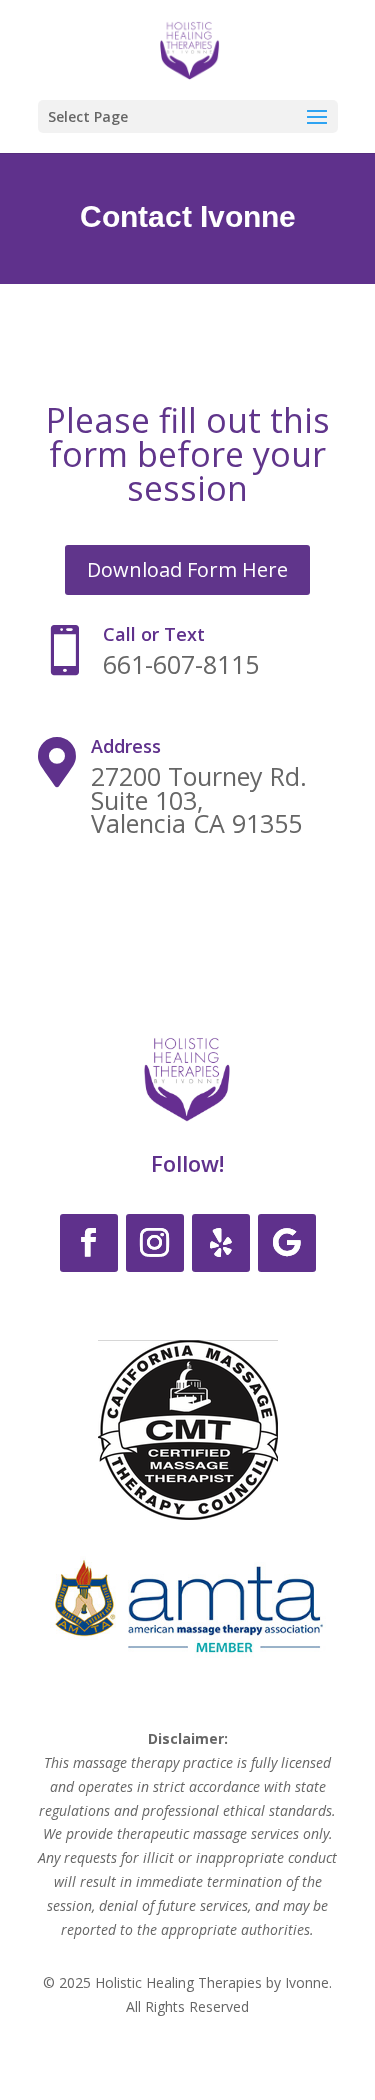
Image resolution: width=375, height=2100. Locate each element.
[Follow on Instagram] (155, 1243)
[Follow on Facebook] (89, 1243)
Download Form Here (187, 569)
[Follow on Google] (287, 1243)
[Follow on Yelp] (221, 1243)
